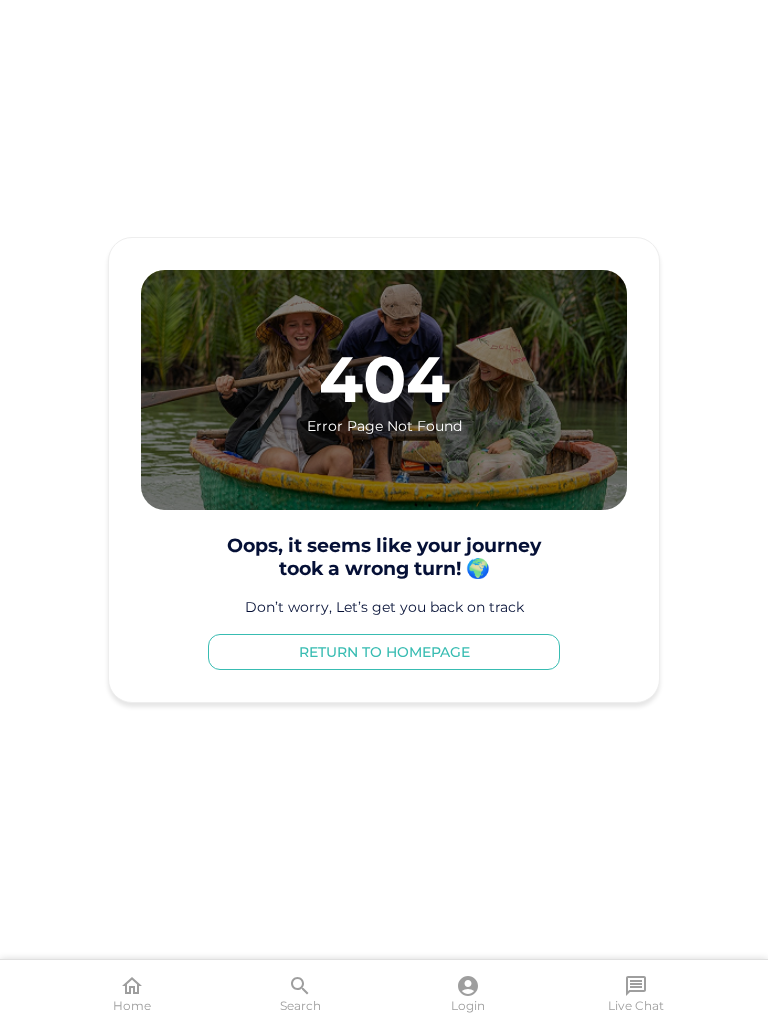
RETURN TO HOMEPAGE (384, 652)
